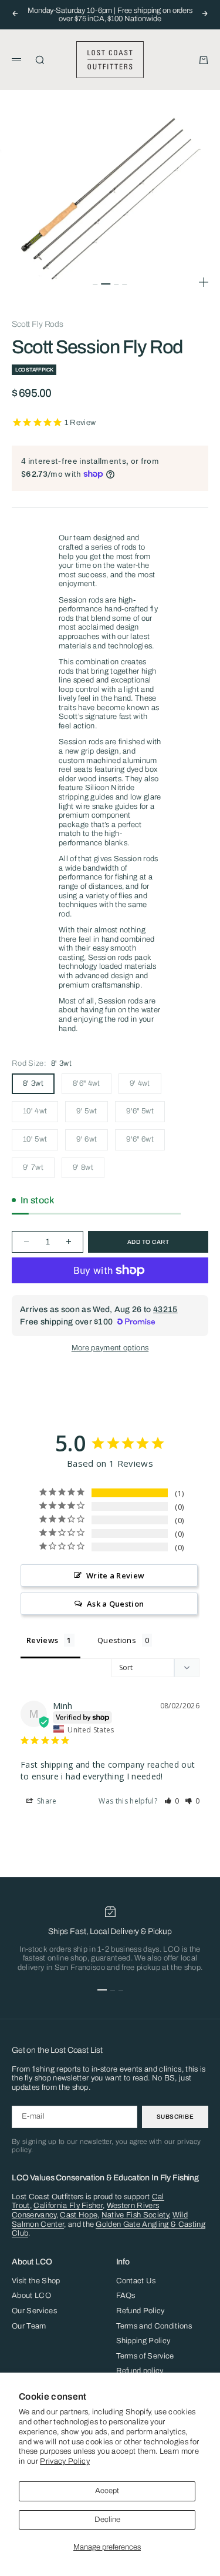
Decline (107, 2520)
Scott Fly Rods (38, 324)
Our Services (34, 2311)
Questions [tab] (117, 1640)
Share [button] (46, 1801)
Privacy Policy (65, 2461)
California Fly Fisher (68, 2206)
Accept (107, 2491)
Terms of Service (145, 2356)
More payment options (110, 1348)
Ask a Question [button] (116, 1604)
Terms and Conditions (154, 2326)
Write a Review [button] (116, 1575)
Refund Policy (141, 2311)
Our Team (29, 2326)
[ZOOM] (204, 282)
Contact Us (136, 2281)
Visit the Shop (36, 2281)
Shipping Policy (143, 2341)
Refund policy (140, 2371)
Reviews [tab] (42, 1640)
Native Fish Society (135, 2215)
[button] (172, 1801)
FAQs (126, 2296)
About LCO (31, 2296)
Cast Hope (79, 2215)
